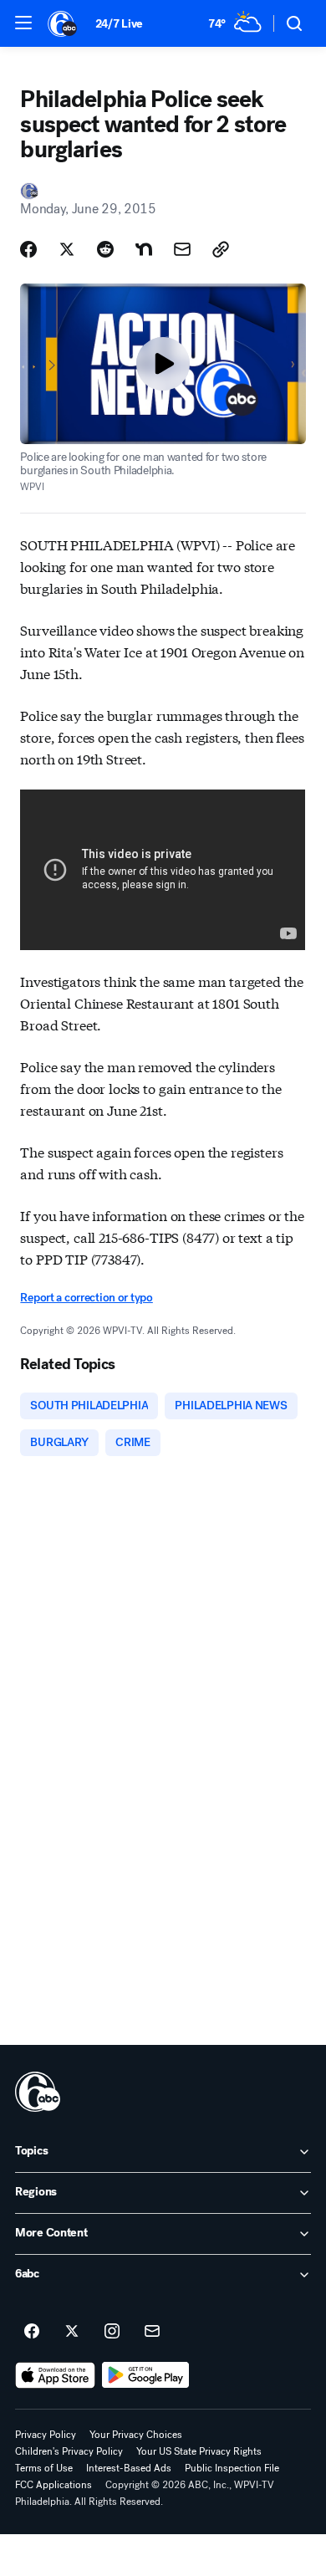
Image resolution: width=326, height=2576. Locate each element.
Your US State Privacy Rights (199, 2451)
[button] (23, 23)
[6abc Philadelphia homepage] (63, 23)
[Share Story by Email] (182, 249)
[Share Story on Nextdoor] (144, 249)
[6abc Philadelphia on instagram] (112, 2332)
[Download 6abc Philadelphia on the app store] (55, 2375)
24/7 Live (119, 24)
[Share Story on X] (67, 249)
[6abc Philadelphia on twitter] (72, 2332)
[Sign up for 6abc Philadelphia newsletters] (152, 2332)
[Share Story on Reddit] (105, 249)
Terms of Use (44, 2468)
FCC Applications (53, 2485)
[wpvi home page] (38, 2092)
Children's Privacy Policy (69, 2451)
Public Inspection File (232, 2468)
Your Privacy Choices (136, 2435)
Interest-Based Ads (129, 2468)
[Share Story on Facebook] (28, 249)
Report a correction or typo (86, 1298)
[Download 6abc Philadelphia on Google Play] (146, 2375)
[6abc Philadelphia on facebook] (32, 2332)
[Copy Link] (221, 249)
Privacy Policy (46, 2435)
